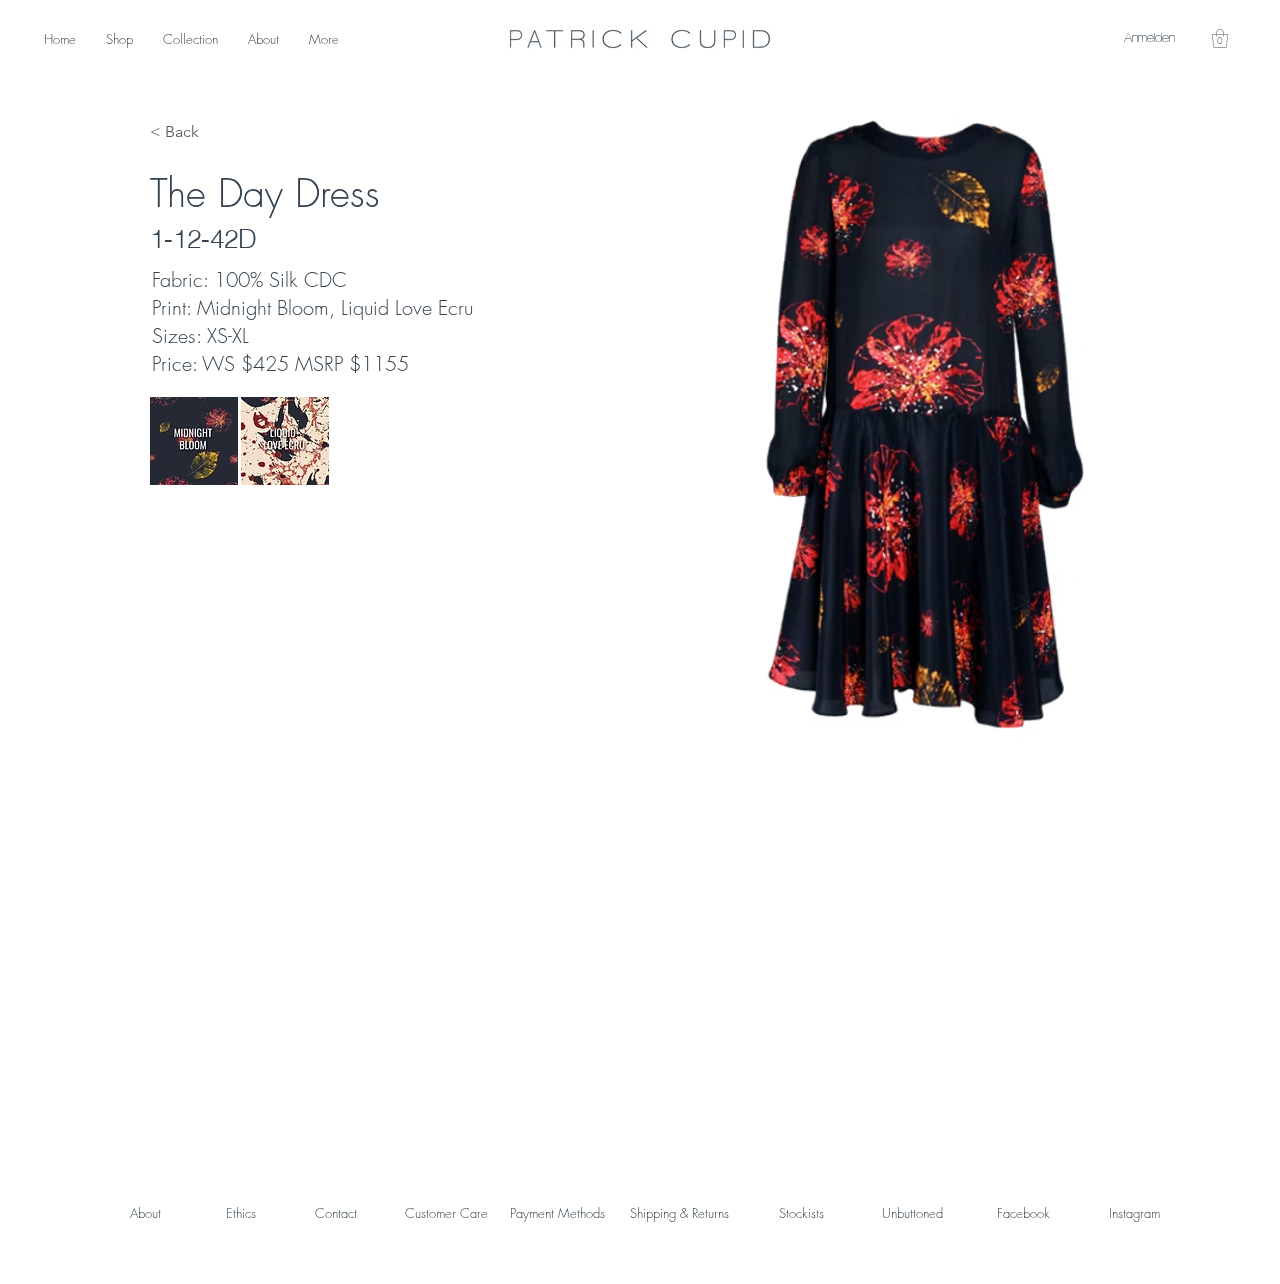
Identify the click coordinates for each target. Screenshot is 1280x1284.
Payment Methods (557, 1213)
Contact (336, 1213)
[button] (1220, 38)
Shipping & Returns (679, 1213)
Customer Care (446, 1213)
